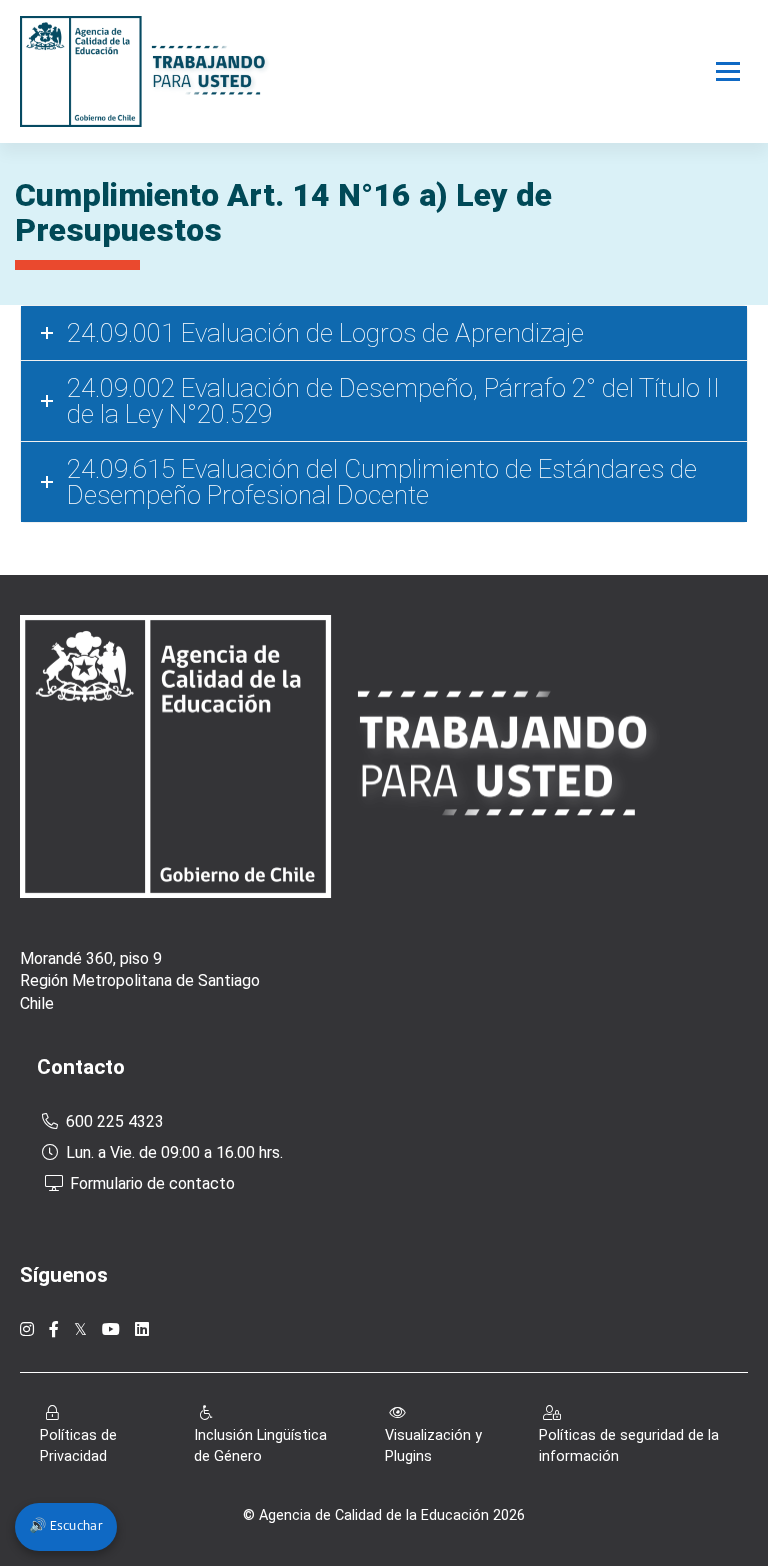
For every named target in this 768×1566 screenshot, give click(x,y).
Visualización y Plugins (433, 1446)
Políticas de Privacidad (78, 1446)
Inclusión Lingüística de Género (260, 1446)
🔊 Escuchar (66, 1526)
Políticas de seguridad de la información (629, 1446)
